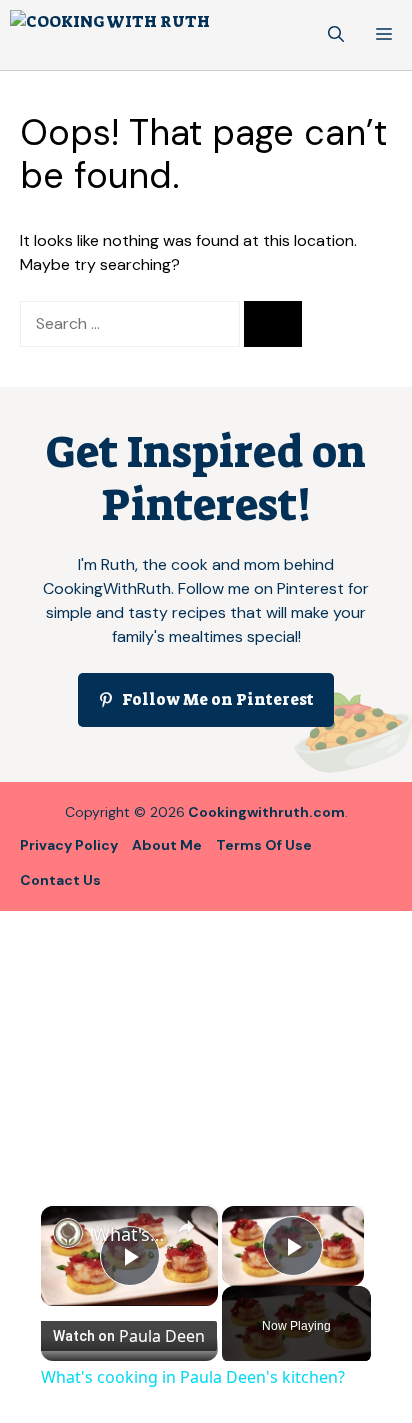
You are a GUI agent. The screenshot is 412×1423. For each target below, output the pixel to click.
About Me (167, 845)
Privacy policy (69, 845)
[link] (68, 1233)
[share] (186, 1227)
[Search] (273, 324)
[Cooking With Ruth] (110, 35)
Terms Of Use (264, 845)
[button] (336, 35)
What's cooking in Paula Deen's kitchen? (129, 1234)
